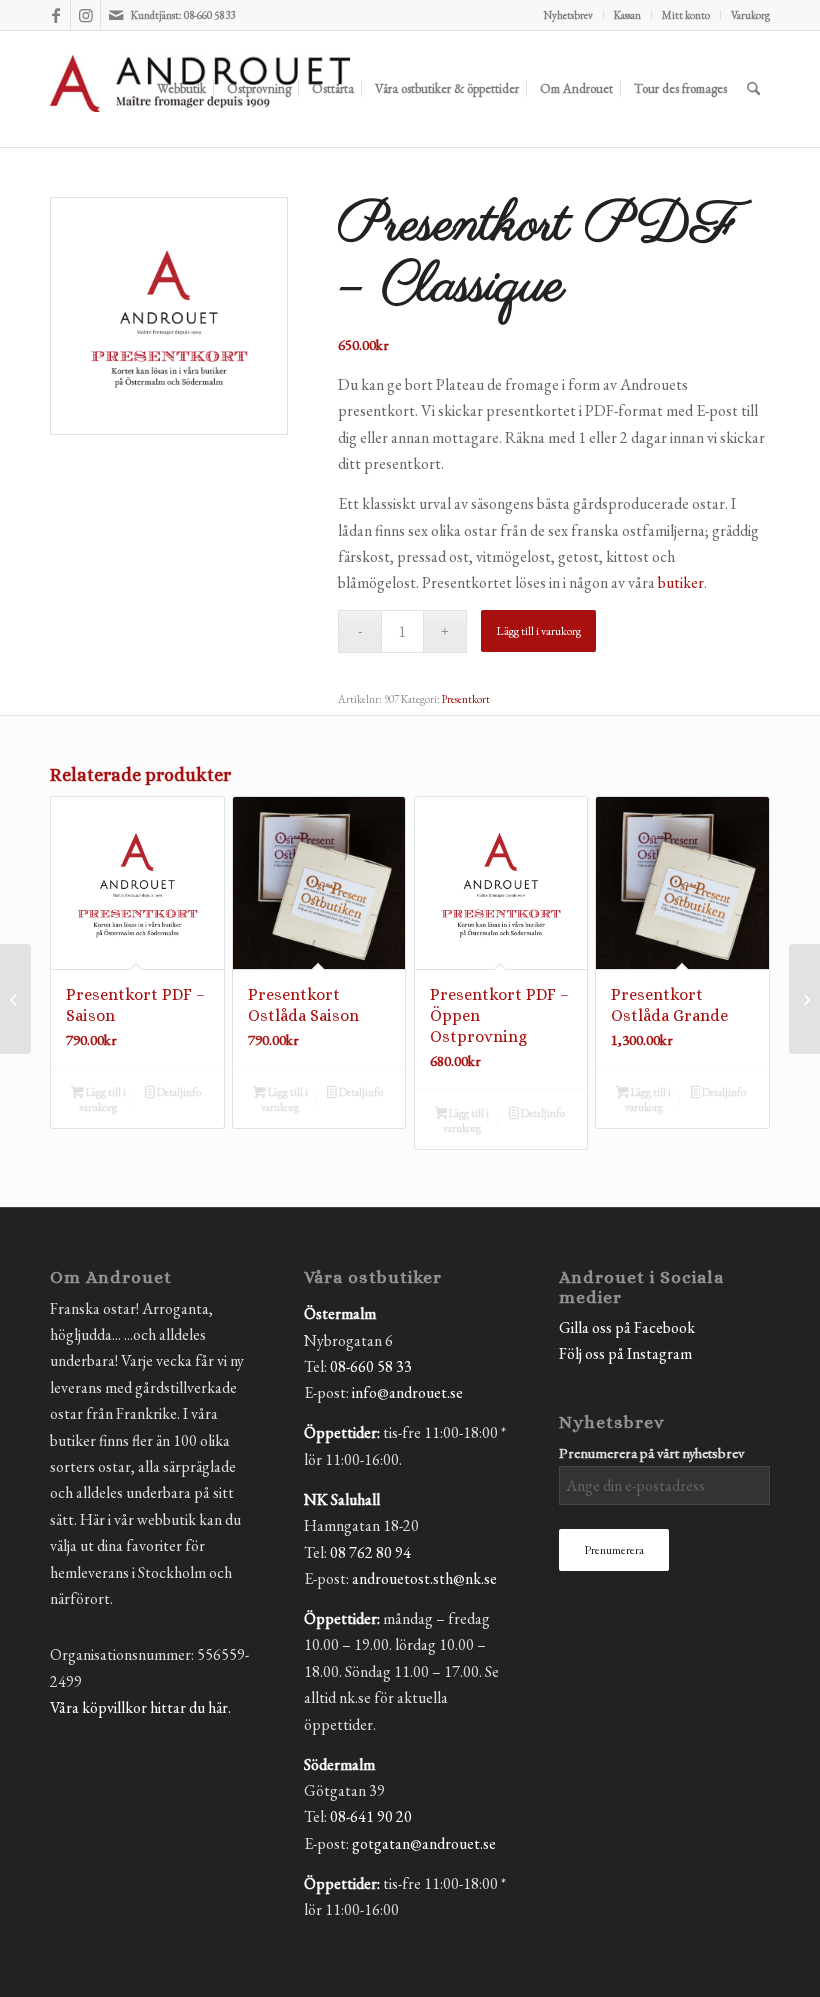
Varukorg (750, 15)
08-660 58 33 (371, 1366)
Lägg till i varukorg (538, 631)
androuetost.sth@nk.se (424, 1578)
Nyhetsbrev (568, 15)
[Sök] (753, 89)
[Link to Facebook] (55, 15)
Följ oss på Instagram (625, 1353)
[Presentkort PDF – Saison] (804, 999)
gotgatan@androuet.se (424, 1843)
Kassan (627, 15)
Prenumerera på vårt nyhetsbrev (651, 1452)
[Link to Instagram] (85, 15)
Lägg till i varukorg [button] (102, 1099)
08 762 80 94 (370, 1552)
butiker (681, 582)
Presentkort (466, 699)
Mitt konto (686, 15)
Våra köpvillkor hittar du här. (140, 1707)
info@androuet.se (407, 1392)
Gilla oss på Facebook (627, 1327)
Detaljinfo (178, 1092)
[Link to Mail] (116, 15)
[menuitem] (569, 15)
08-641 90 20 (371, 1816)
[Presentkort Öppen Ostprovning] (15, 999)
